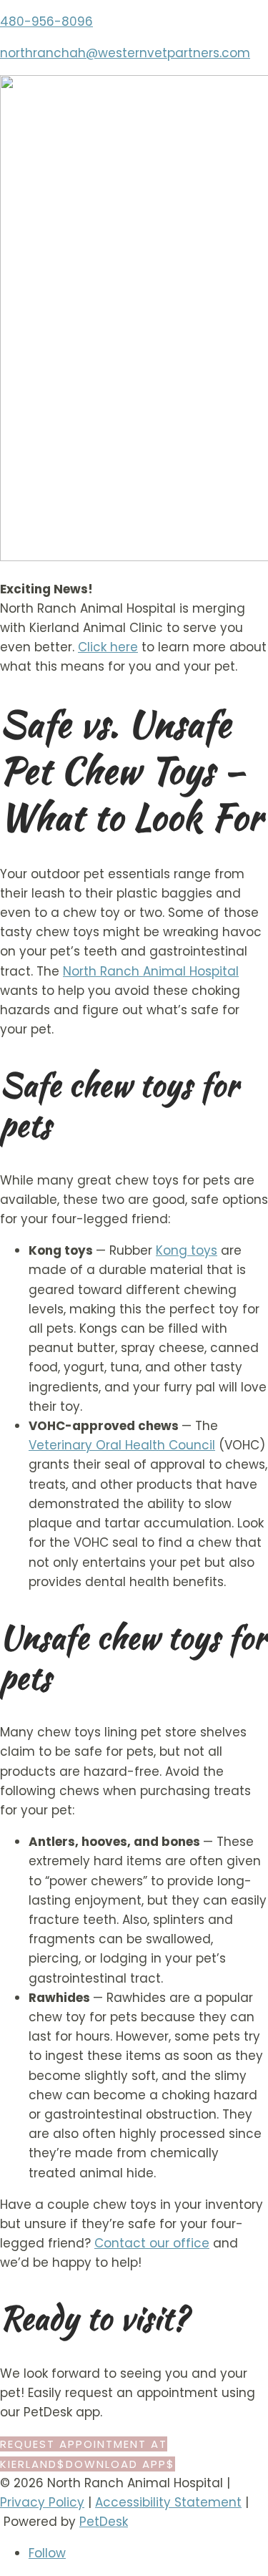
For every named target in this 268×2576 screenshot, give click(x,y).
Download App (116, 2464)
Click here (108, 647)
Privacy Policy (42, 2502)
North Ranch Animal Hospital (151, 971)
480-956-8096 (46, 21)
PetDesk (104, 2522)
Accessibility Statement (168, 2502)
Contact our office (152, 2243)
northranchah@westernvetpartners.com (125, 53)
